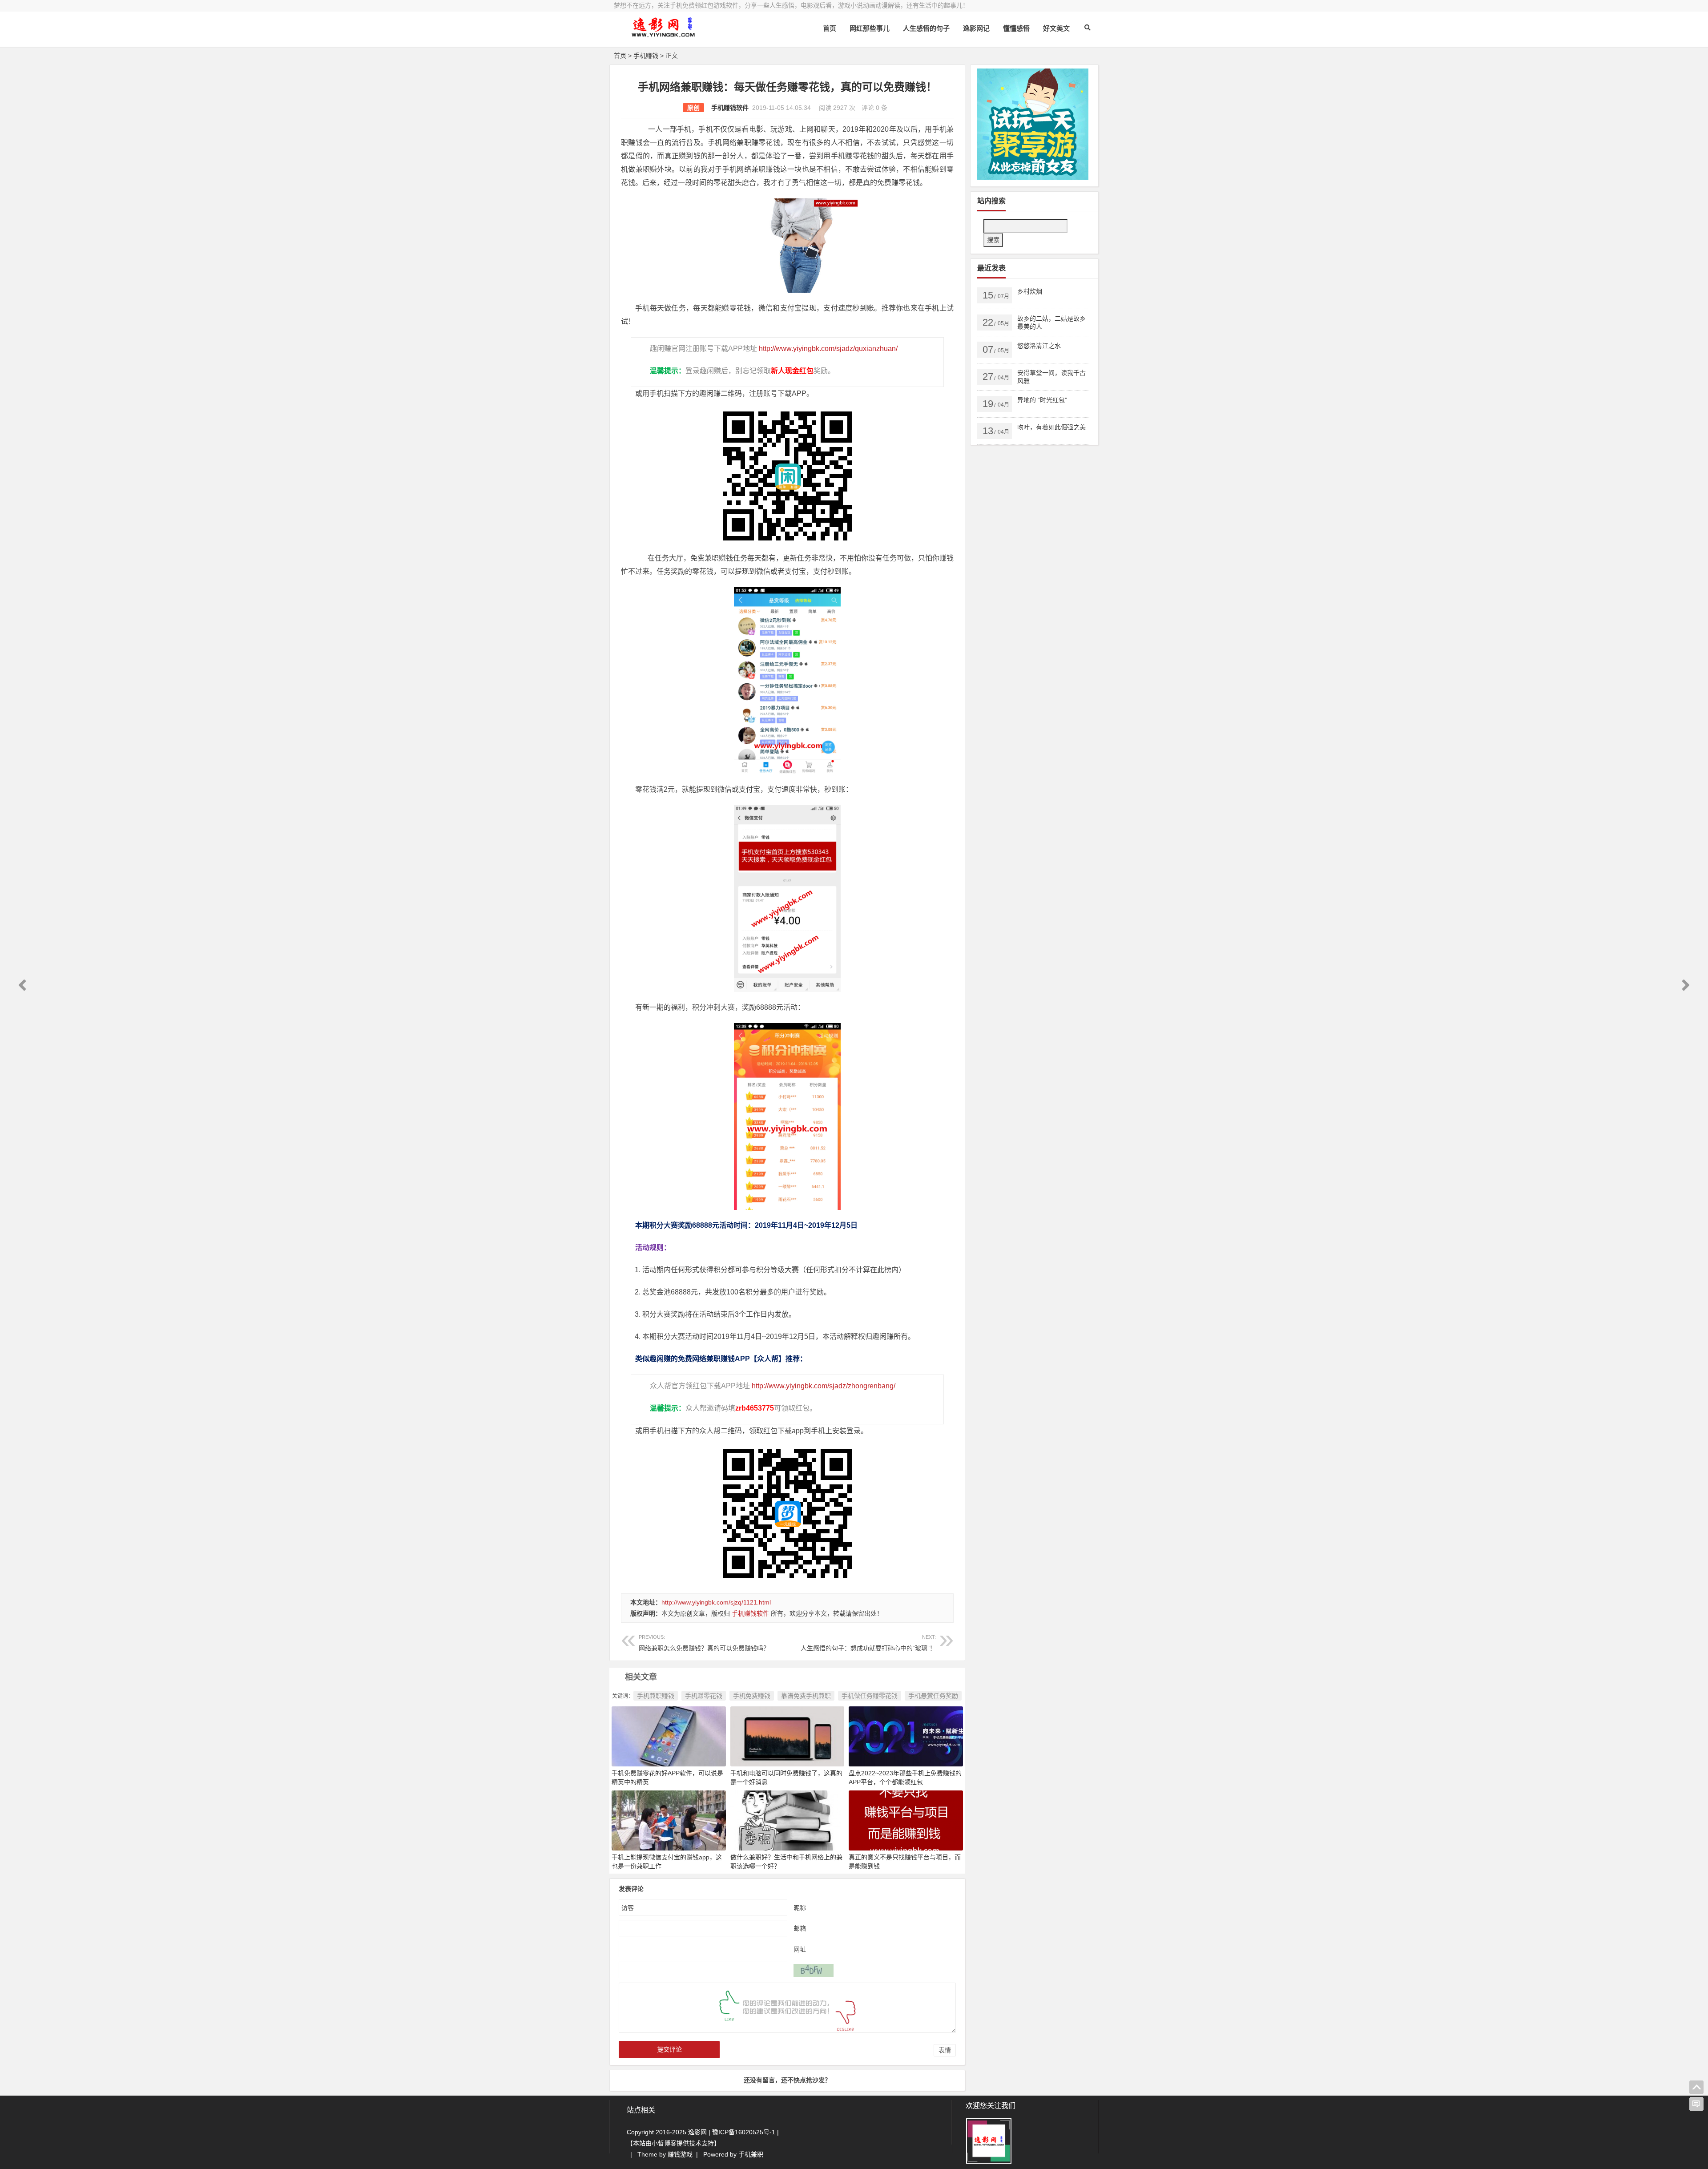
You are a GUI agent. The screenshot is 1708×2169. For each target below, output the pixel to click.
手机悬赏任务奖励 (933, 1696)
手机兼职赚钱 (656, 1696)
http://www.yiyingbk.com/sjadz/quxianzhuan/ (828, 349)
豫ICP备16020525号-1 (744, 2132)
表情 (945, 2050)
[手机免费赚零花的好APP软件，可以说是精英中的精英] (669, 1736)
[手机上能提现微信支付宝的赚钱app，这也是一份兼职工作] (669, 1820)
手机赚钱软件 (730, 108)
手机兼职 (751, 2154)
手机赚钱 (646, 56)
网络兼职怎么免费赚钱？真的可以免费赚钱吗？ (704, 1643)
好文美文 (1056, 28)
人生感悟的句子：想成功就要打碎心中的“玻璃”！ (868, 1643)
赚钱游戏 (680, 2154)
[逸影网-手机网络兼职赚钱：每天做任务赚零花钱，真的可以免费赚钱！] (663, 34)
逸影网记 (976, 28)
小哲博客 (664, 2143)
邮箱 (800, 1928)
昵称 (800, 1908)
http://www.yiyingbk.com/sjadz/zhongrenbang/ (824, 1386)
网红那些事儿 (870, 28)
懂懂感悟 (1016, 28)
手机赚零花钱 (704, 1696)
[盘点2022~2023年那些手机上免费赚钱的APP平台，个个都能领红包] (906, 1736)
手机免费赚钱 (752, 1696)
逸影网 (697, 2132)
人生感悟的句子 (926, 28)
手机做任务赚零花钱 (870, 1696)
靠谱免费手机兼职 (806, 1696)
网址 (800, 1949)
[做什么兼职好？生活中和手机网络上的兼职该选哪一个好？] (788, 1820)
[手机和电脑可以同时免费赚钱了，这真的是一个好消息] (788, 1736)
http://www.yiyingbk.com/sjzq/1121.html (716, 1602)
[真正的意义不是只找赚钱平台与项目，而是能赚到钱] (906, 1820)
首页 (830, 28)
